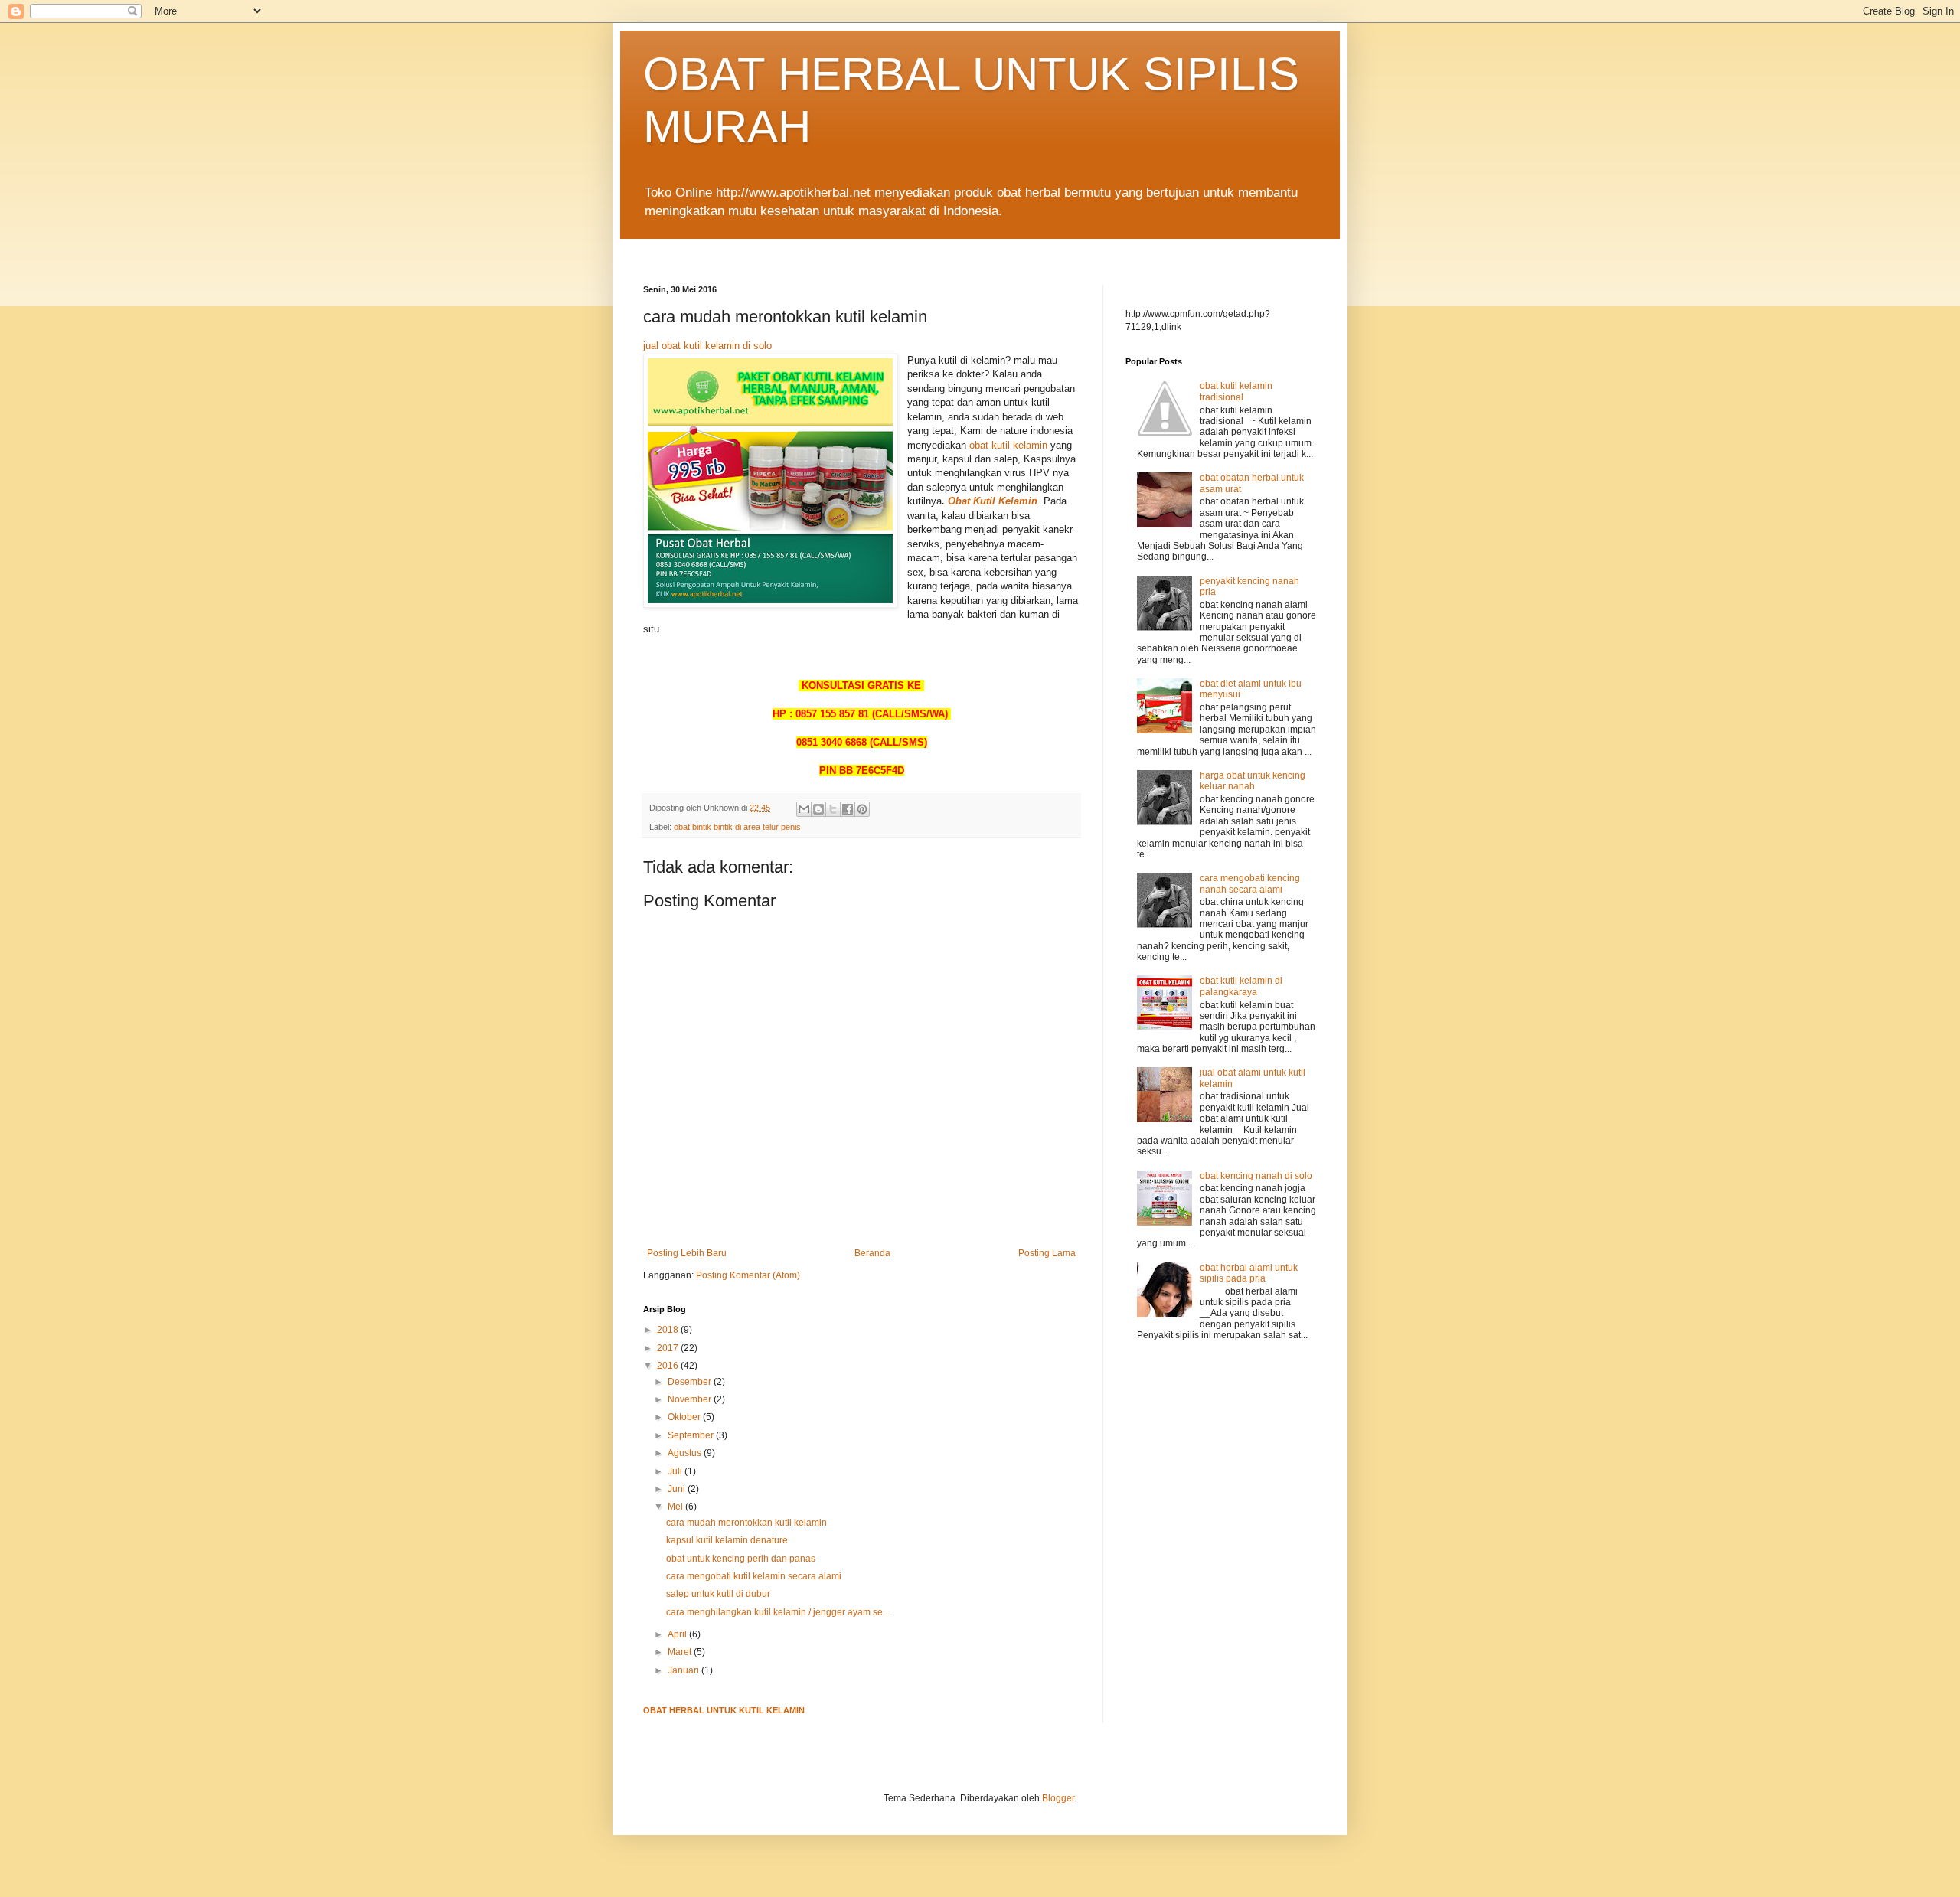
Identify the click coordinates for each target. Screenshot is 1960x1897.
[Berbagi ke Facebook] (848, 809)
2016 (669, 1366)
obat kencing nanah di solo (1256, 1176)
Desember (691, 1382)
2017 (669, 1348)
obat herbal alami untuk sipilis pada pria (1249, 1273)
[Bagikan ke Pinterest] (862, 809)
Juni (678, 1489)
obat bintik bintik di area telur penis (737, 827)
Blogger (1058, 1798)
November (691, 1399)
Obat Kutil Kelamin (993, 501)
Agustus (686, 1453)
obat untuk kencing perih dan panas (741, 1559)
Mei (676, 1507)
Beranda (872, 1253)
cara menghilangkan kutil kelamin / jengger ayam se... (778, 1612)
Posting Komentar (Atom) (748, 1275)
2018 (669, 1330)
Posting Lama (1047, 1253)
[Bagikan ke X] (833, 809)
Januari (684, 1670)
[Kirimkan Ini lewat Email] (804, 809)
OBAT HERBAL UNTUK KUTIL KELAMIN (724, 1710)
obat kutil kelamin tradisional (1236, 391)
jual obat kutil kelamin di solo (707, 346)
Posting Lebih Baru (687, 1253)
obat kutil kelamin (1008, 445)
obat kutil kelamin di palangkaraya (1241, 986)
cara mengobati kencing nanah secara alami (1250, 883)
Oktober (685, 1417)
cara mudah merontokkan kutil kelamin (746, 1523)
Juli (676, 1471)
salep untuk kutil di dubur (718, 1594)
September (692, 1435)
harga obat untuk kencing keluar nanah (1253, 781)
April (678, 1634)
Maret (681, 1652)
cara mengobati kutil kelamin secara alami (754, 1576)
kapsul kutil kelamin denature (727, 1540)
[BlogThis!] (818, 809)
